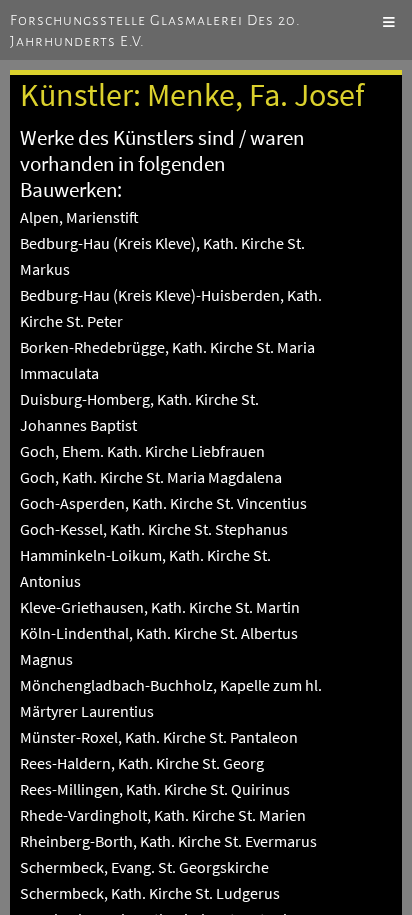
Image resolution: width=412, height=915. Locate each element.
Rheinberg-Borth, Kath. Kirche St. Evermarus (168, 841)
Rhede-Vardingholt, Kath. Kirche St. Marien (163, 815)
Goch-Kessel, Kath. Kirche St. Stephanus (154, 529)
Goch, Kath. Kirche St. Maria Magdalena (151, 477)
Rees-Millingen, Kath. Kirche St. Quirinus (155, 789)
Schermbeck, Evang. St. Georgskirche (144, 867)
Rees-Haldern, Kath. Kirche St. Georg (142, 763)
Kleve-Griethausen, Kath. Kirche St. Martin (160, 607)
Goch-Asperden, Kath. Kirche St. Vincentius (163, 503)
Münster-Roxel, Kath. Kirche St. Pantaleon (159, 737)
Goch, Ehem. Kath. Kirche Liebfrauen (142, 451)
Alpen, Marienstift (79, 217)
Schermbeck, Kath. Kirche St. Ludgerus (150, 893)
